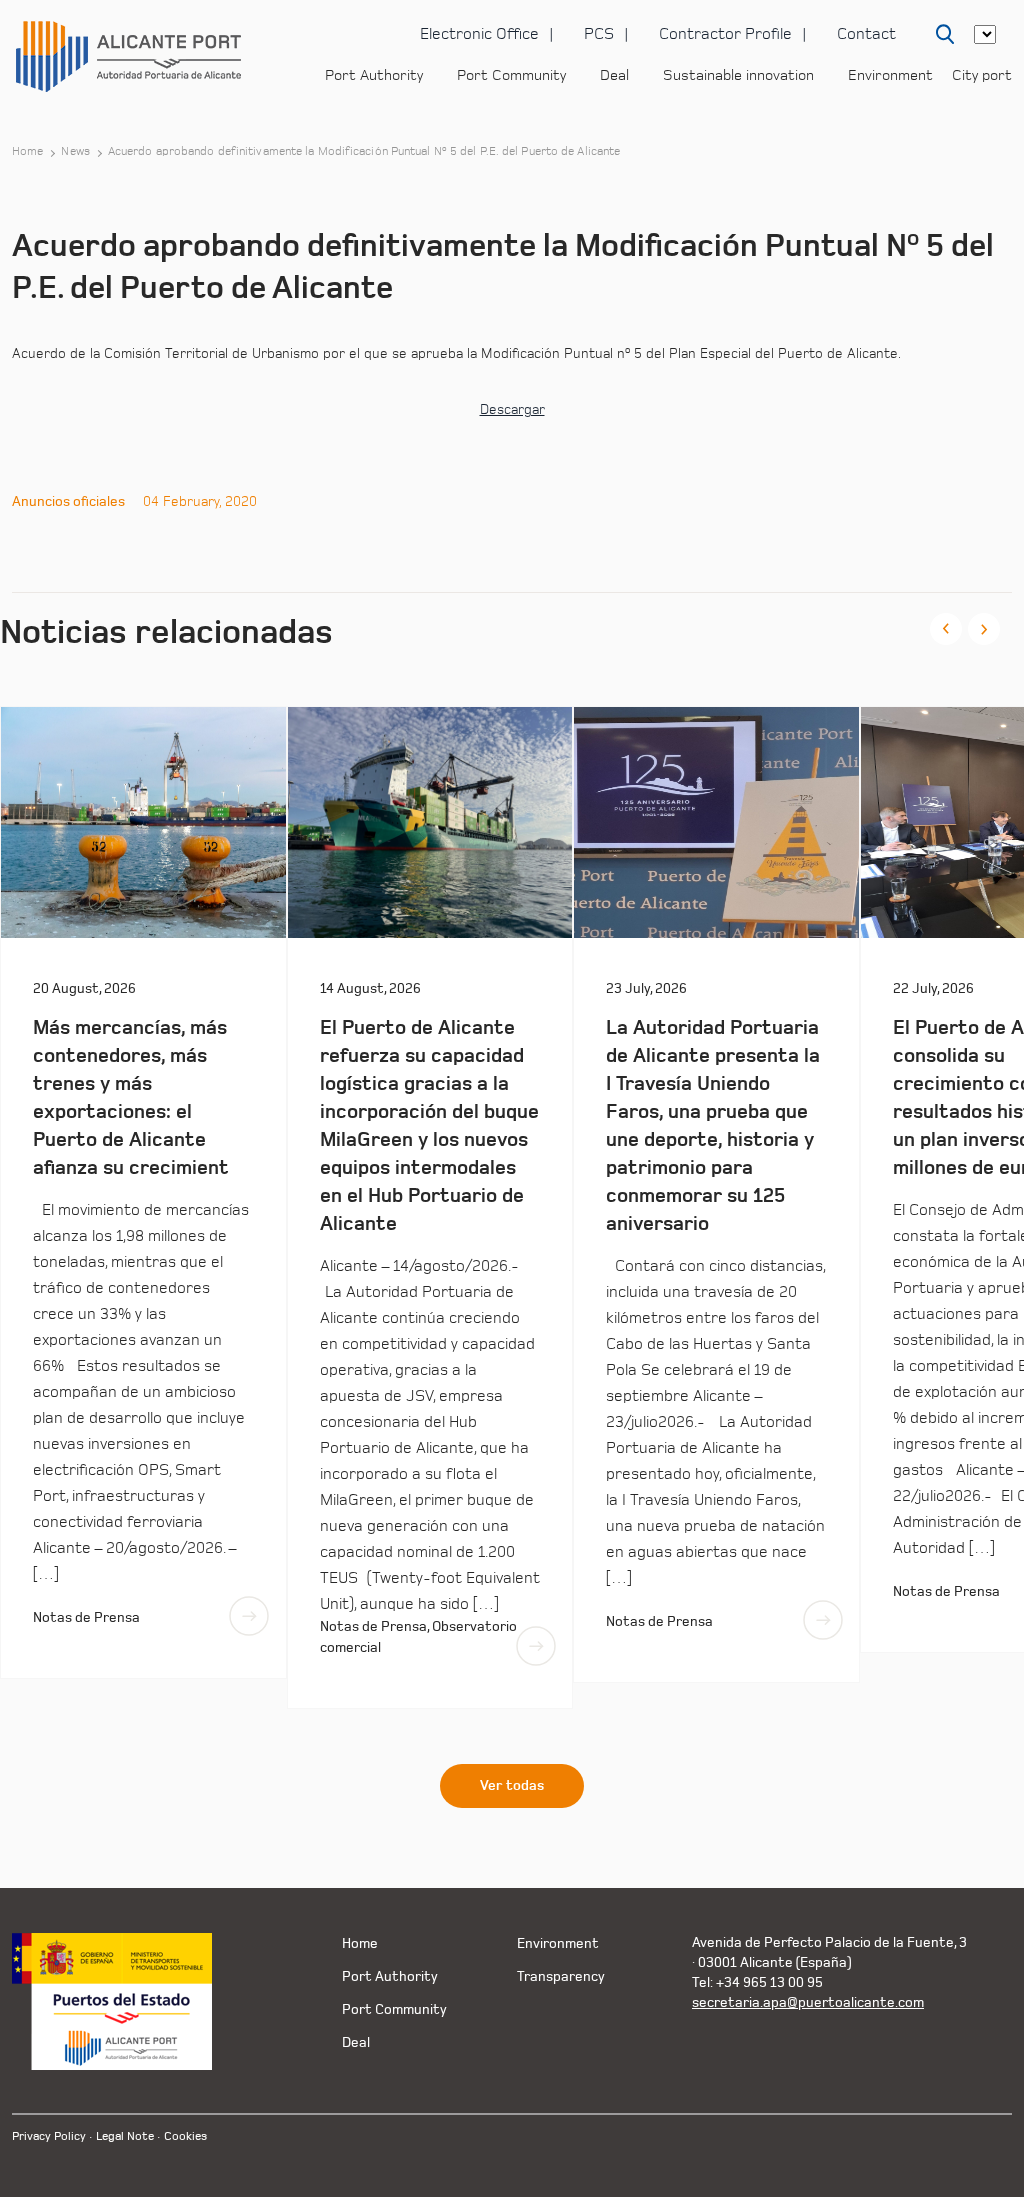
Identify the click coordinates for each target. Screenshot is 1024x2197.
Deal (614, 75)
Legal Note (125, 2136)
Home (27, 152)
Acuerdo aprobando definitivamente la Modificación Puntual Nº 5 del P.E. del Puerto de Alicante (364, 152)
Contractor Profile (725, 34)
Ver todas (512, 1786)
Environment (890, 75)
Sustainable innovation (738, 75)
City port (982, 75)
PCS (599, 34)
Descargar (512, 410)
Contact (866, 34)
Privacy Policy (49, 2136)
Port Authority (374, 75)
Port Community (511, 75)
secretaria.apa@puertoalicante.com (808, 2002)
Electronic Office (479, 34)
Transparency (561, 1976)
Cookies (185, 2136)
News (75, 152)
